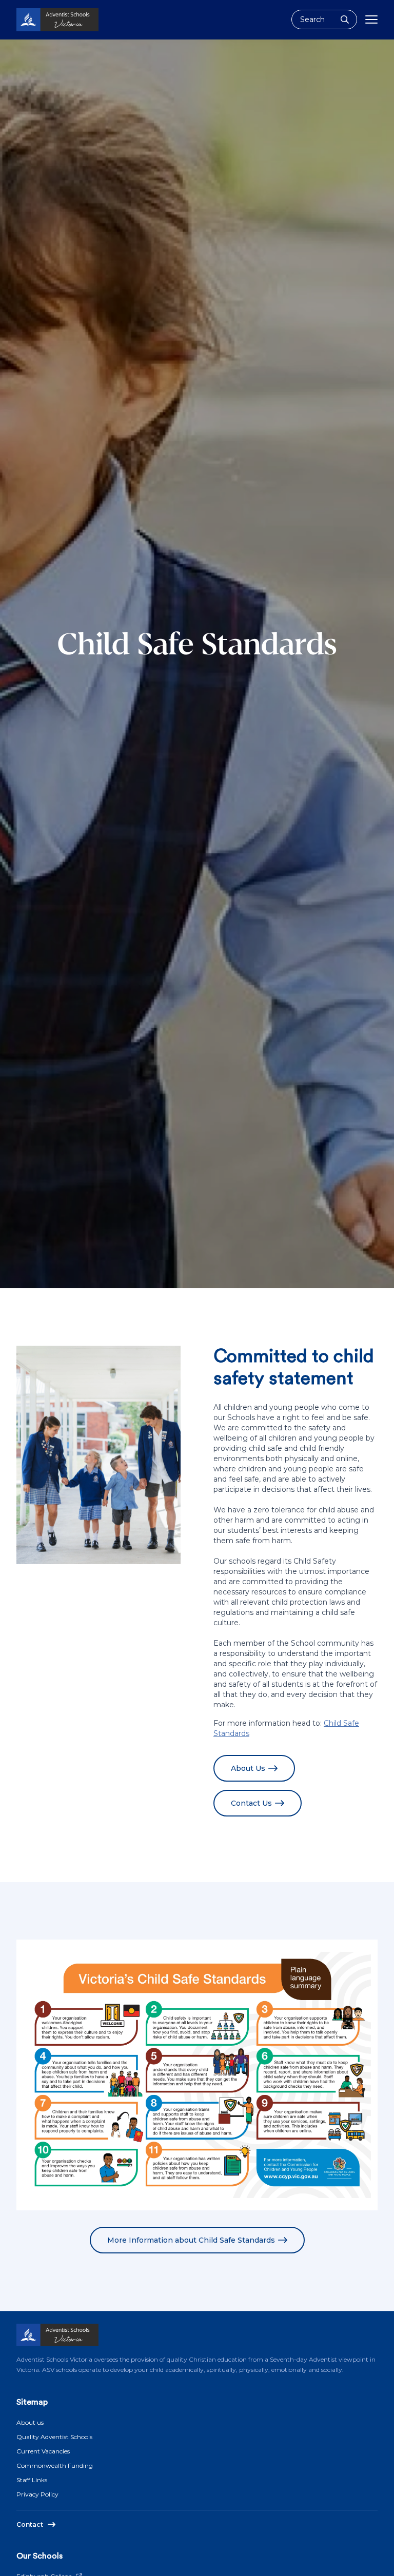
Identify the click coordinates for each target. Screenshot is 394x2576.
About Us (248, 1768)
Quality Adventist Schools (54, 2437)
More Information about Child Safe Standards (191, 2240)
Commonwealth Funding (55, 2465)
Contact (30, 2524)
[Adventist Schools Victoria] (57, 20)
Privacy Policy (37, 2494)
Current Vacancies (43, 2451)
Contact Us (251, 1803)
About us (30, 2422)
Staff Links (32, 2480)
